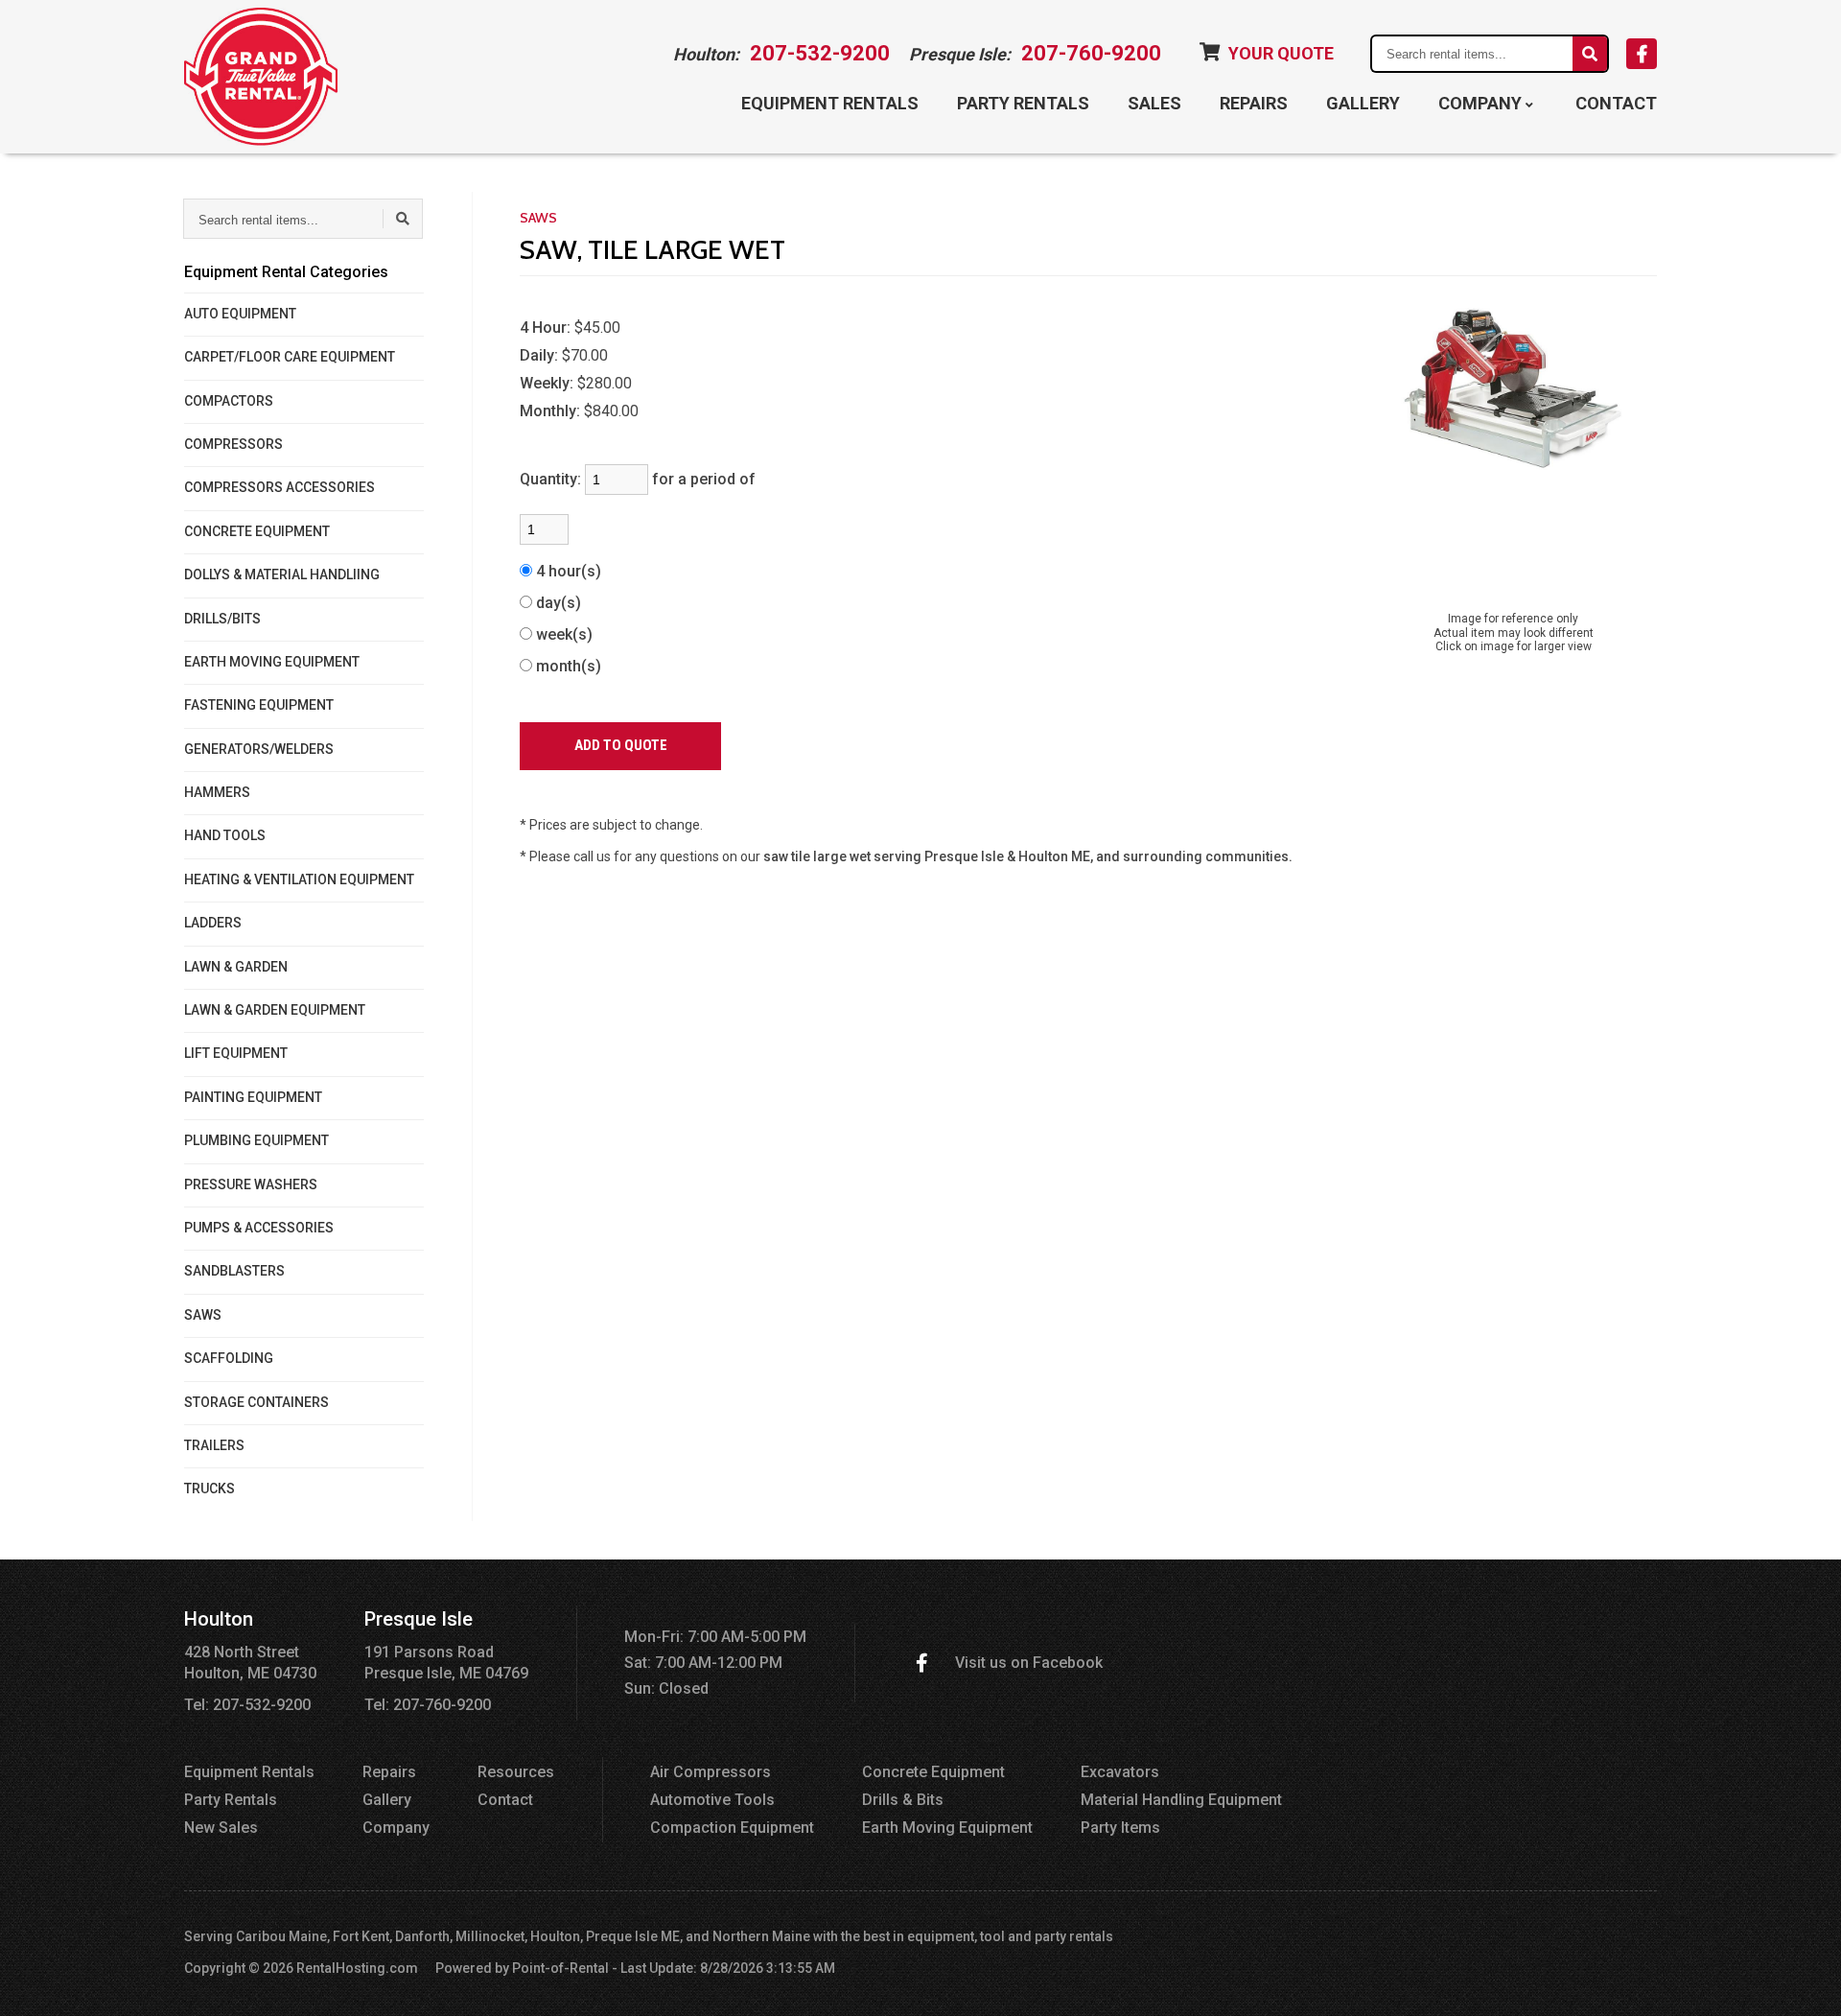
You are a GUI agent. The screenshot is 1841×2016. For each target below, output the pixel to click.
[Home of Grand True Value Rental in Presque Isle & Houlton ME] (261, 77)
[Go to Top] (1805, 1981)
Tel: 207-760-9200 (428, 1705)
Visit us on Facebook (1029, 1663)
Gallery (1363, 103)
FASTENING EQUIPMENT (259, 705)
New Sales (221, 1828)
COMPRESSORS (233, 444)
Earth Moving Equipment (947, 1828)
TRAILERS (214, 1445)
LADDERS (213, 923)
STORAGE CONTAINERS (256, 1402)
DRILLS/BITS (222, 619)
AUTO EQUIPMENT (240, 314)
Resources (516, 1772)
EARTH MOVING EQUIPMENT (272, 662)
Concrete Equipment (933, 1772)
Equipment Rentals (830, 103)
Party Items (1120, 1828)
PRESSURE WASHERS (251, 1184)
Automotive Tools (712, 1800)
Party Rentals (1023, 103)
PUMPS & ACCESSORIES (259, 1228)
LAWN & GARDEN (236, 967)
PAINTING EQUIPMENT (253, 1097)
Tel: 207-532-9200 (247, 1705)
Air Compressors (711, 1772)
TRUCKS (210, 1489)
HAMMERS (217, 792)
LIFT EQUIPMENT (236, 1053)
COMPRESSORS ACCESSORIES (280, 487)
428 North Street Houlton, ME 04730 (250, 1663)
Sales (1154, 103)
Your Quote (1281, 53)
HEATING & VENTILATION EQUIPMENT (299, 879)
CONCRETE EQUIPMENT (257, 531)
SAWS (203, 1315)
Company (396, 1828)
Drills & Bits (903, 1800)
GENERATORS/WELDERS (259, 749)
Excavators (1120, 1772)
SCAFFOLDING (229, 1358)
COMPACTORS (229, 401)
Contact (1616, 103)
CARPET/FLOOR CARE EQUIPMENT (290, 357)
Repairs (1254, 103)
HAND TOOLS (225, 835)
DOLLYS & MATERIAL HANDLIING (282, 574)
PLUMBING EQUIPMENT (256, 1140)
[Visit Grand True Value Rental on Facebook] (1642, 54)
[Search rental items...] (1590, 54)
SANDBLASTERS (234, 1271)
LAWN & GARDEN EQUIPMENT (275, 1010)
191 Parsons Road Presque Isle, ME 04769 (446, 1663)
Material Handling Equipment (1181, 1800)
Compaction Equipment (732, 1828)
